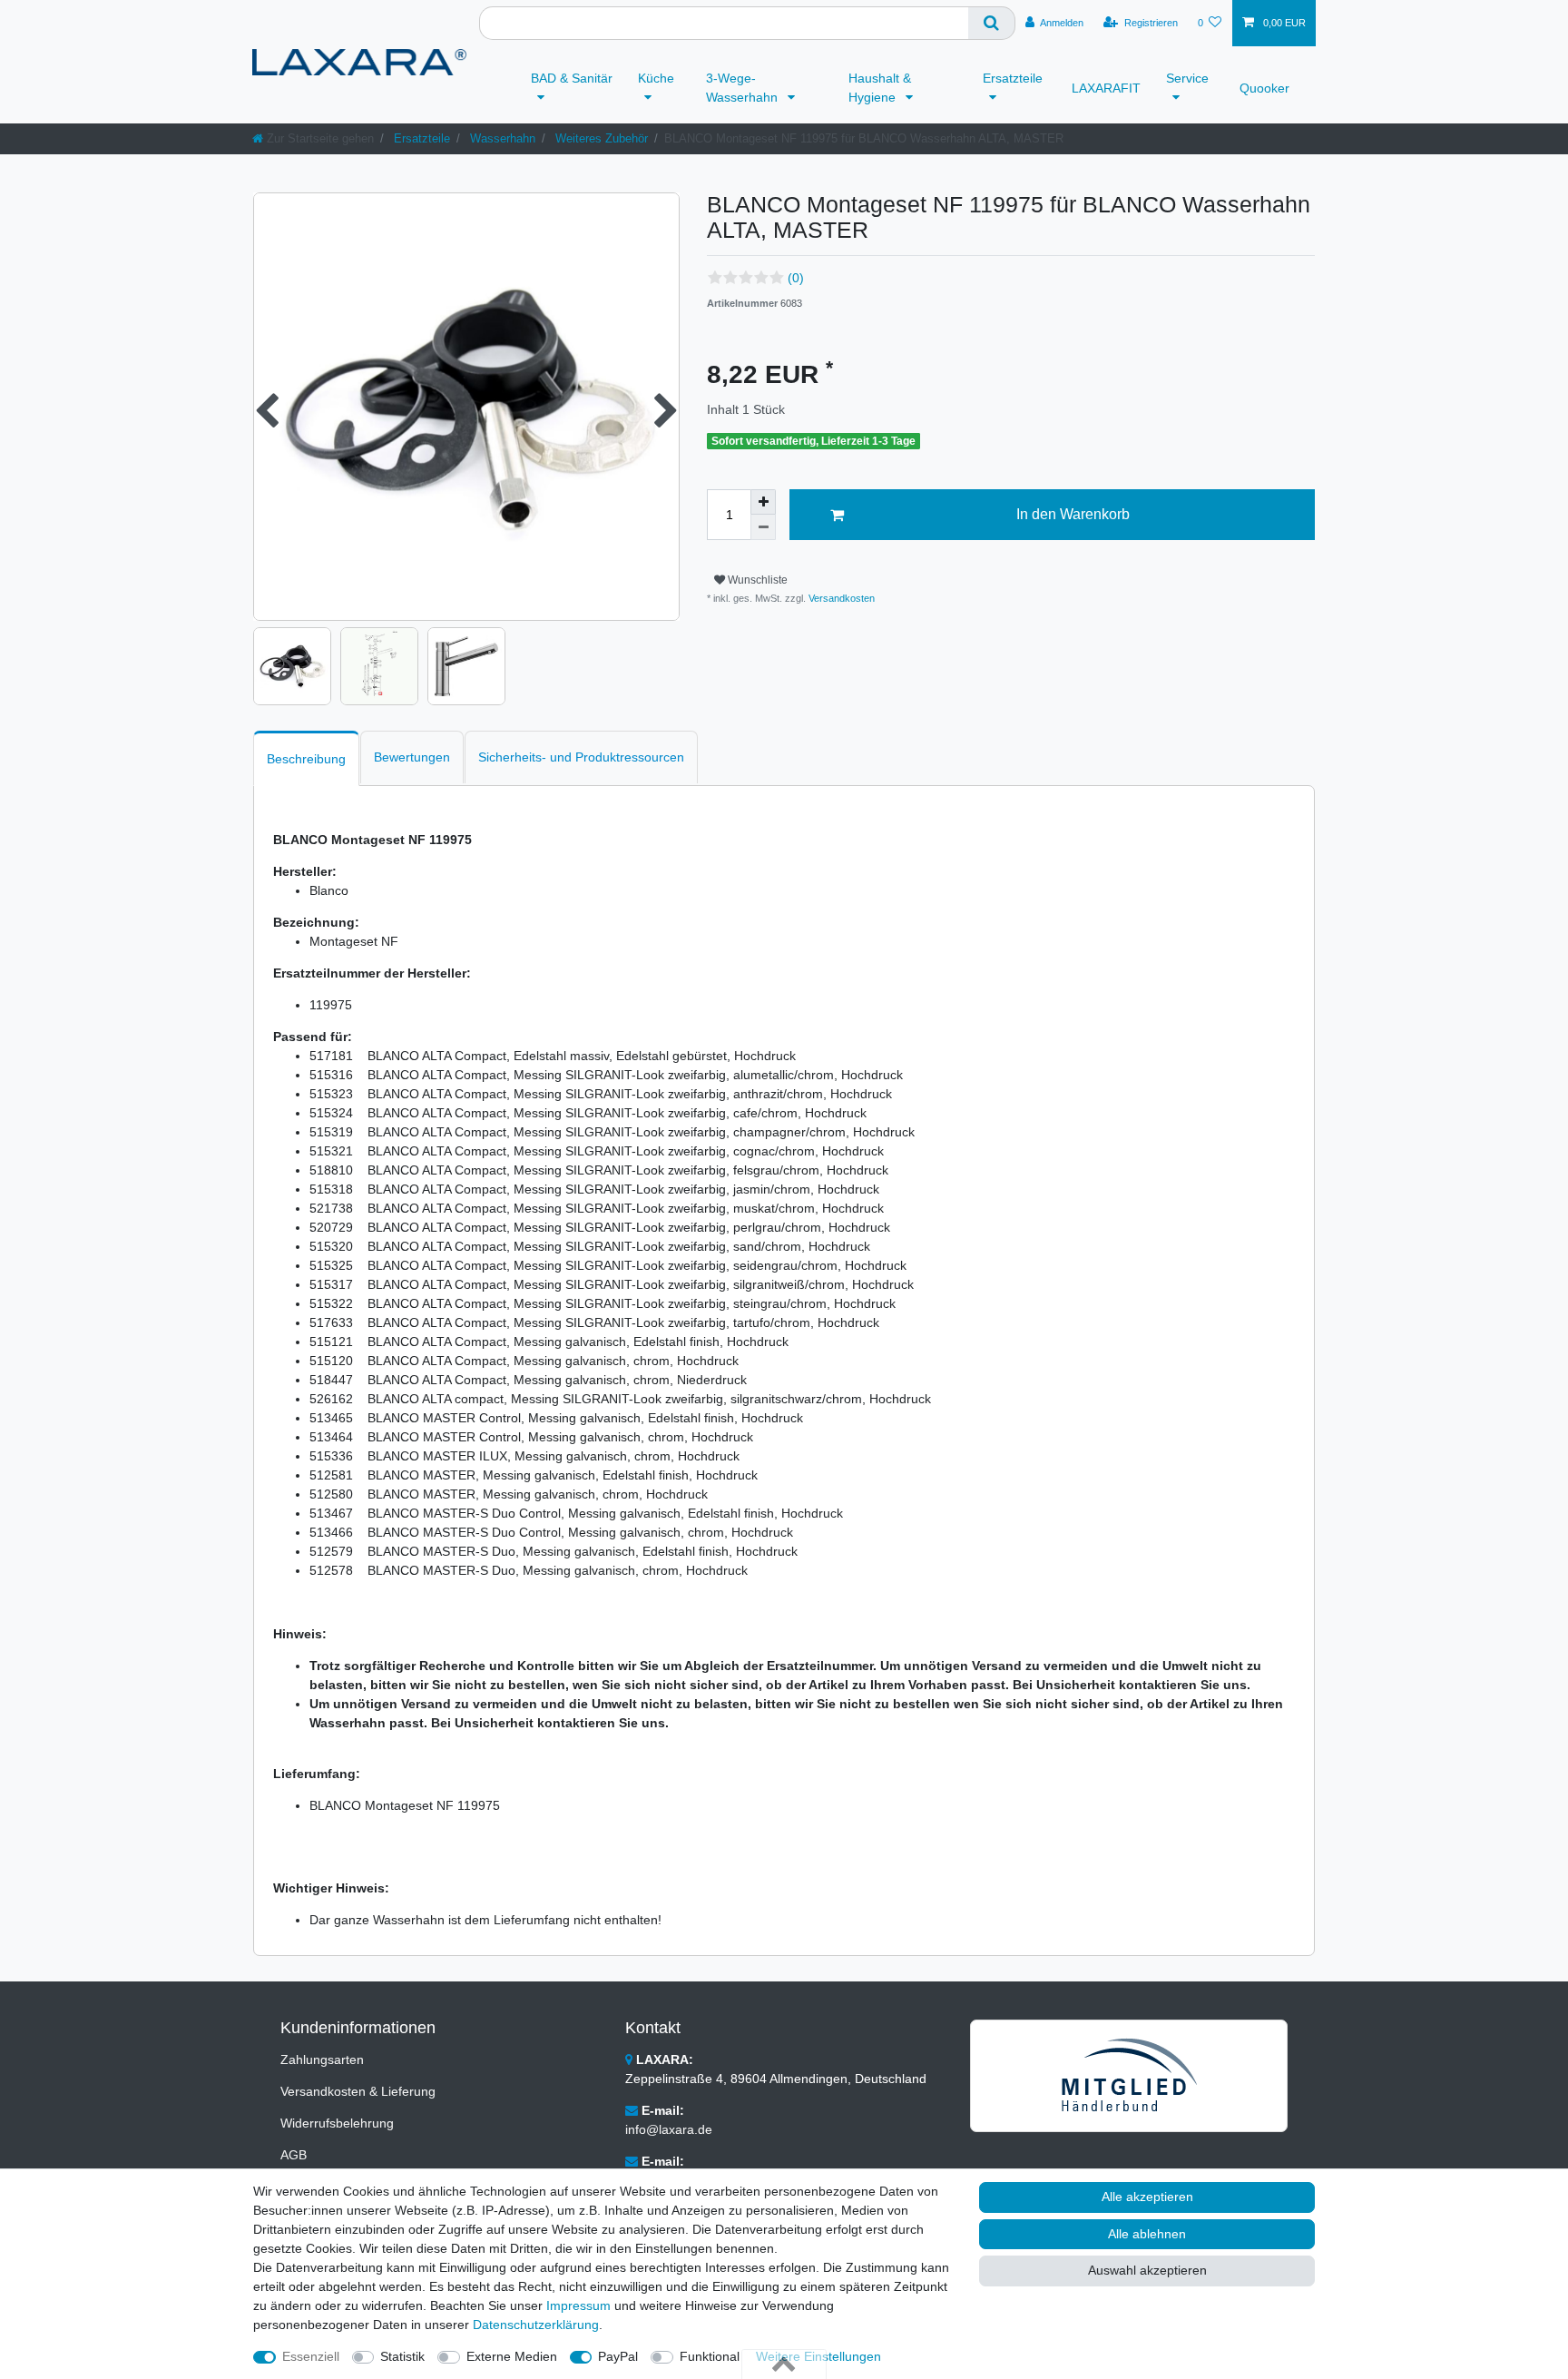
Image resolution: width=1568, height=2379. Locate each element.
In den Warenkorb (1073, 514)
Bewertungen (412, 757)
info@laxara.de (669, 2129)
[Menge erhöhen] (763, 502)
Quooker (1264, 88)
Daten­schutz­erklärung (536, 2325)
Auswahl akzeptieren (1147, 2270)
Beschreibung (306, 759)
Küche (656, 78)
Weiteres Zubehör (600, 138)
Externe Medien (512, 2356)
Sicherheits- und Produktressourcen (581, 757)
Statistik (402, 2356)
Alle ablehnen (1147, 2234)
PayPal (618, 2356)
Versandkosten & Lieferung (358, 2091)
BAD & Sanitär (572, 78)
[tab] (306, 758)
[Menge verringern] (763, 527)
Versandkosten (840, 598)
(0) (796, 278)
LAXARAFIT (1106, 88)
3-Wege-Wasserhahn (744, 88)
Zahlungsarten (322, 2060)
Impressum (578, 2305)
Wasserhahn (501, 138)
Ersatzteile (1013, 78)
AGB (294, 2155)
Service (1187, 78)
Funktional (710, 2356)
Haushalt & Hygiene (880, 88)
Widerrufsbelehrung (337, 2123)
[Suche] (992, 23)
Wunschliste (756, 580)
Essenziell (311, 2356)
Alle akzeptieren (1147, 2197)
